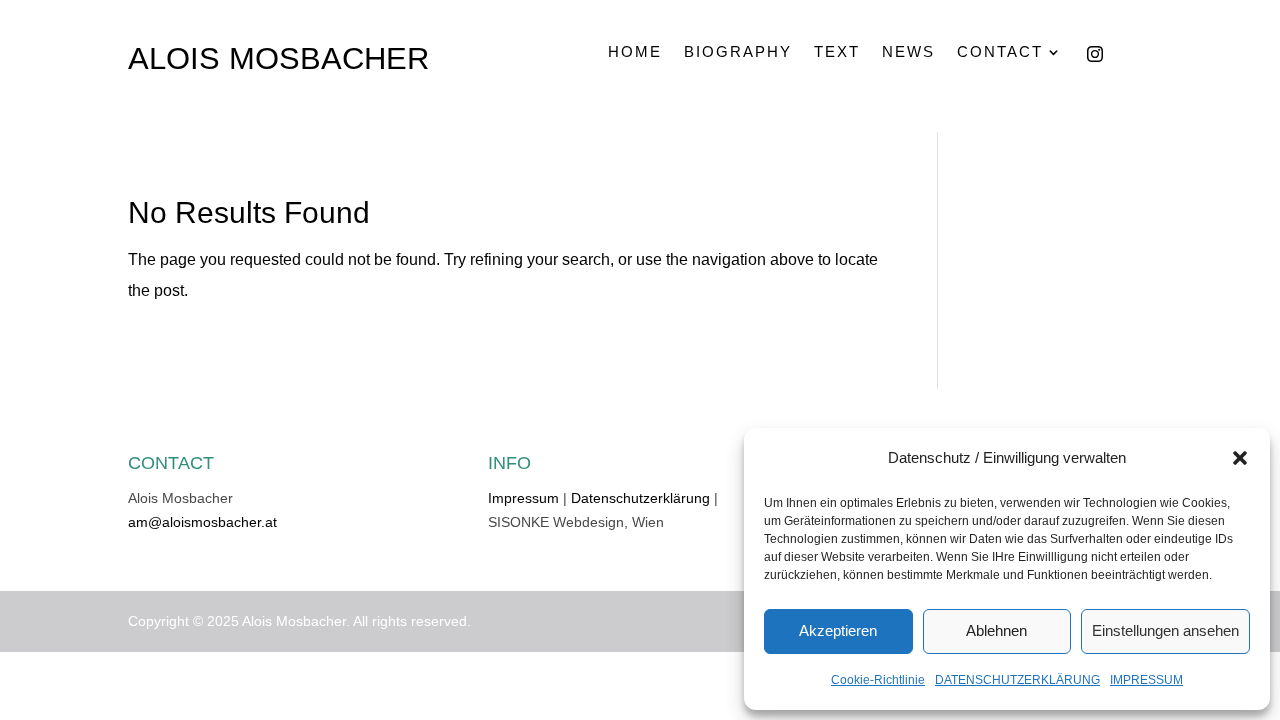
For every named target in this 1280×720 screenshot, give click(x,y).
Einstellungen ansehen (1165, 630)
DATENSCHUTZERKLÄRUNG (1017, 680)
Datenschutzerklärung (640, 498)
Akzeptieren (838, 630)
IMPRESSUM (1146, 680)
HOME (635, 52)
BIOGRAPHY (738, 52)
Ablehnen (996, 630)
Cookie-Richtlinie (878, 680)
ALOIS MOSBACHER (278, 58)
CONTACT (1000, 52)
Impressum (523, 498)
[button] (1240, 458)
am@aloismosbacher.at (202, 522)
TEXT (837, 52)
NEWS (908, 52)
